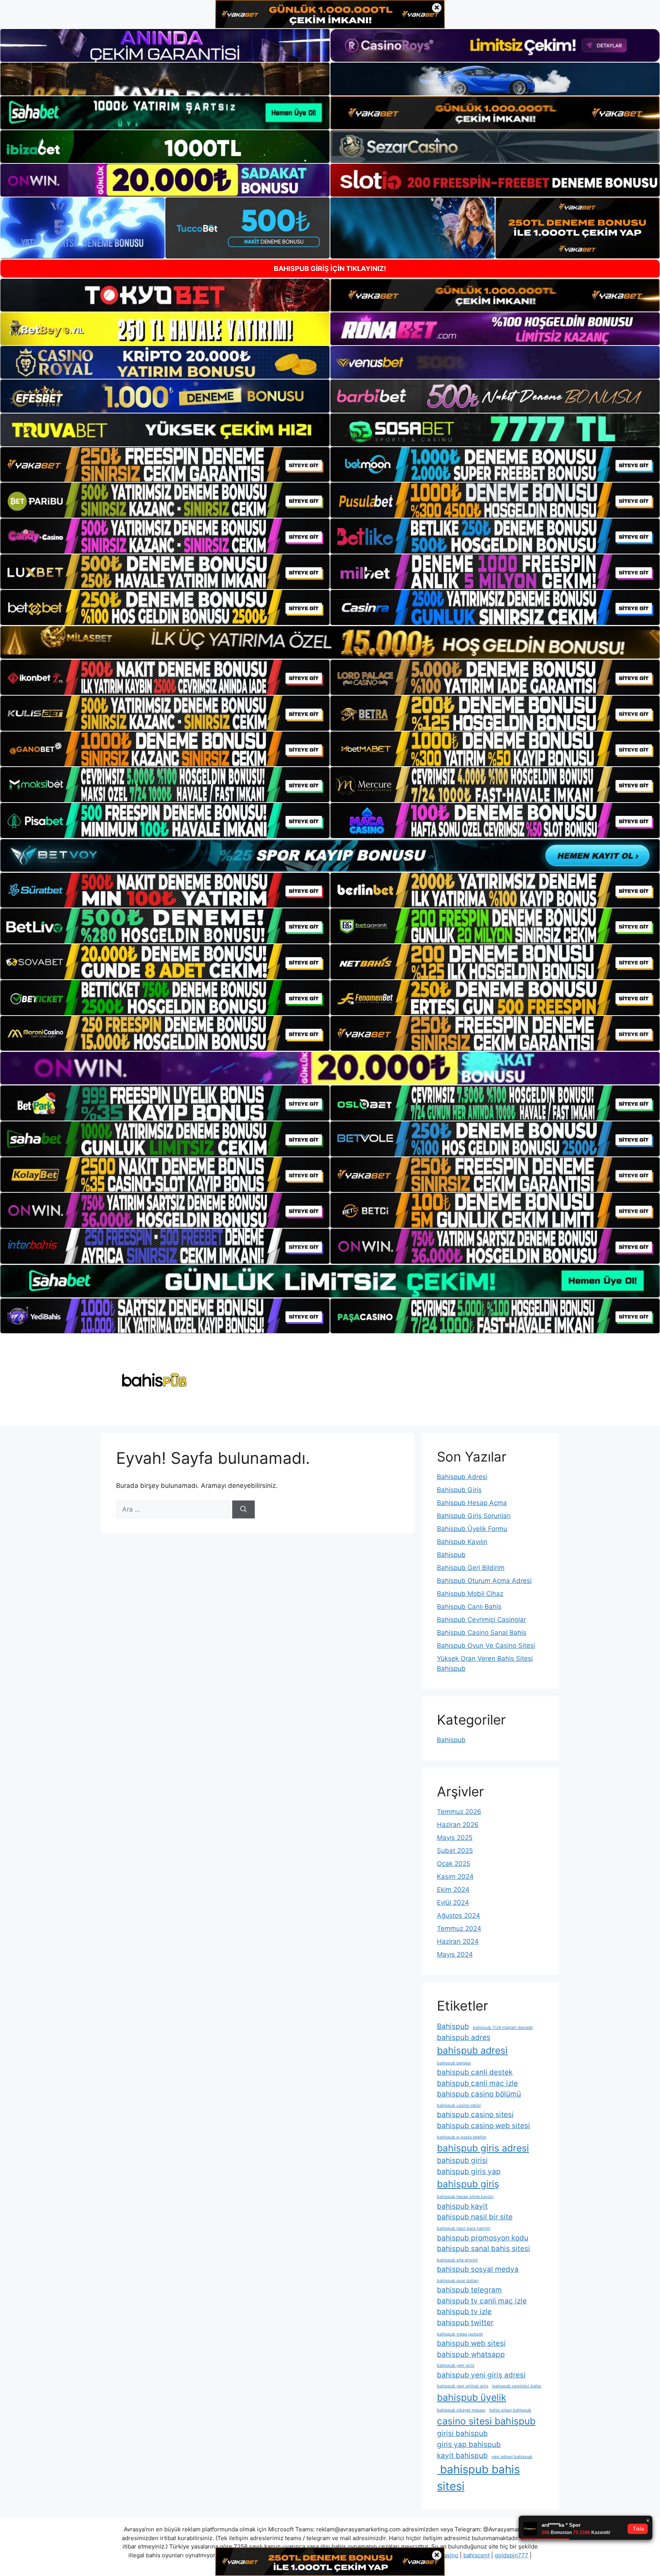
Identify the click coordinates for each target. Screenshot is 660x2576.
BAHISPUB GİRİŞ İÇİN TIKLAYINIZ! (330, 269)
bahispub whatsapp (471, 2354)
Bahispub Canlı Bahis (469, 1607)
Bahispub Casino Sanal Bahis (482, 1633)
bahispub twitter (465, 2323)
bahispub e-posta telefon (462, 2137)
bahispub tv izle (464, 2312)
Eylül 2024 (453, 1903)
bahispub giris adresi (483, 2148)
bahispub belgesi (454, 2063)
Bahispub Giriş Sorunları (474, 1516)
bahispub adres (464, 2037)
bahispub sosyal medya (478, 2269)
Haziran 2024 (458, 1941)
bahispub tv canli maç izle (482, 2301)
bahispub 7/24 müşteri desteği (503, 2028)
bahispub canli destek (475, 2072)
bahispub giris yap (469, 2171)
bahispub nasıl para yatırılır (464, 2228)
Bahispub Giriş (459, 1490)
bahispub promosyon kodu (483, 2238)
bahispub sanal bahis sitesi (484, 2249)
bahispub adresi (472, 2050)
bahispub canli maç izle (477, 2083)
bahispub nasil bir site (475, 2217)
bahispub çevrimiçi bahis (517, 2386)
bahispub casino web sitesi (484, 2126)
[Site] (165, 465)
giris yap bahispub (469, 2444)
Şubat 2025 (455, 1851)
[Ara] (243, 1510)
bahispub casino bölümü (479, 2094)
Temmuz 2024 (459, 1928)
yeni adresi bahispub (512, 2457)
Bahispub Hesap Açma (472, 1503)
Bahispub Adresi (462, 1477)
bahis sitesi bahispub (510, 2410)
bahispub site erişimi (457, 2260)
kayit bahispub (462, 2456)
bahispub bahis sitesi (478, 2478)
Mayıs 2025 (455, 1838)
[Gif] (330, 642)
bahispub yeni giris (456, 2365)
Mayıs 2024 (455, 1954)
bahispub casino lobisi (459, 2105)
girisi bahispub (462, 2433)
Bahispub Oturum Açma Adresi (484, 1581)
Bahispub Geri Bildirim (471, 1568)
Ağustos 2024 (459, 1915)
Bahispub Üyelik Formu (472, 1529)
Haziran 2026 (458, 1825)
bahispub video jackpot (460, 2334)
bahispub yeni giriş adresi (481, 2375)
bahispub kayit (462, 2206)
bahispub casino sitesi (475, 2115)
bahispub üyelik (472, 2397)
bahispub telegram (469, 2290)
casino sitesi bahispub (486, 2421)
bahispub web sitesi (471, 2343)
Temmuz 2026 (459, 1812)
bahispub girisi (462, 2160)
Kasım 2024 (455, 1877)
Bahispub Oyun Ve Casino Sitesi (486, 1646)
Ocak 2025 (454, 1864)
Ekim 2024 (453, 1890)
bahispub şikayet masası (461, 2410)
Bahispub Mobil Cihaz (470, 1594)
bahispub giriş (468, 2184)
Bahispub (451, 1555)
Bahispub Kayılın (462, 1542)
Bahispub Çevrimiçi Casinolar (481, 1620)
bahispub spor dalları (458, 2281)
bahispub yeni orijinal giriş (463, 2386)
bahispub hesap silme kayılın (465, 2197)
